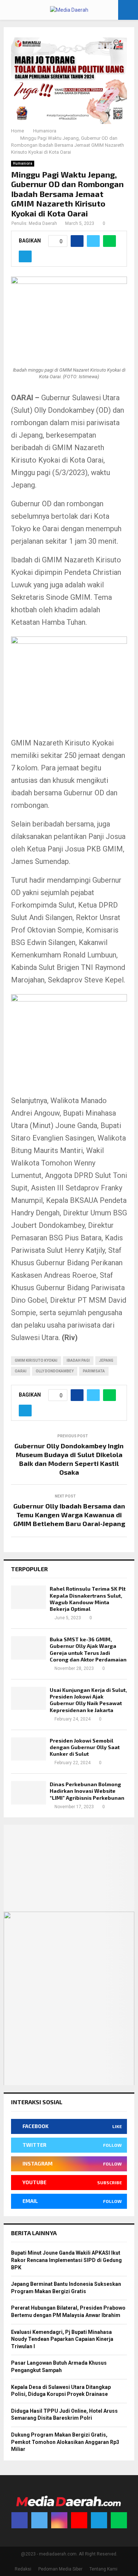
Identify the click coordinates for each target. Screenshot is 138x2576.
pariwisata (94, 1371)
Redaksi (23, 2569)
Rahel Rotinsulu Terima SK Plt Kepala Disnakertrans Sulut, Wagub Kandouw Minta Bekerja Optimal (88, 1599)
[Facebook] (20, 2520)
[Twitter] (39, 2520)
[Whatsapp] (119, 2520)
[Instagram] (59, 2520)
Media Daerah (43, 223)
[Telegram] (99, 2520)
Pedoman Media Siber (60, 2569)
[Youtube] (79, 2520)
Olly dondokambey (55, 1371)
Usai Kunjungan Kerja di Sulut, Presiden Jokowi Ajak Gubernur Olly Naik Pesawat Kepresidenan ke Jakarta (88, 1700)
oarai (21, 1371)
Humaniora (23, 163)
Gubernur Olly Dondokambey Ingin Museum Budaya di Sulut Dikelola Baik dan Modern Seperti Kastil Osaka (69, 1459)
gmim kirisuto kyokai (36, 1360)
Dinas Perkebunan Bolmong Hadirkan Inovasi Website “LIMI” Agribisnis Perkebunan (87, 1791)
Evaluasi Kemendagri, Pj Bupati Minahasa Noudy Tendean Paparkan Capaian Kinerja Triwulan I (62, 2339)
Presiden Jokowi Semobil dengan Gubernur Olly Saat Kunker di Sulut (85, 1747)
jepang (106, 1360)
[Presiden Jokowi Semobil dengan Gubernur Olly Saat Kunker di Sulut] (29, 1749)
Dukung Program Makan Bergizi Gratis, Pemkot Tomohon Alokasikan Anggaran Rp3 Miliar (65, 2442)
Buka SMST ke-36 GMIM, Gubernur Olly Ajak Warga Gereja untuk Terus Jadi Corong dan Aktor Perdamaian (88, 1649)
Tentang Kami (103, 2569)
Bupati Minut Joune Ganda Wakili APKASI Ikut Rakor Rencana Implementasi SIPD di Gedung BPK (66, 2260)
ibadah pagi (78, 1360)
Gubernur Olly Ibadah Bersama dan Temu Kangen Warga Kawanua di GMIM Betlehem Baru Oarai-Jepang (69, 1515)
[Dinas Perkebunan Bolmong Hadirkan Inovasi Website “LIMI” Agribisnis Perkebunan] (29, 1793)
